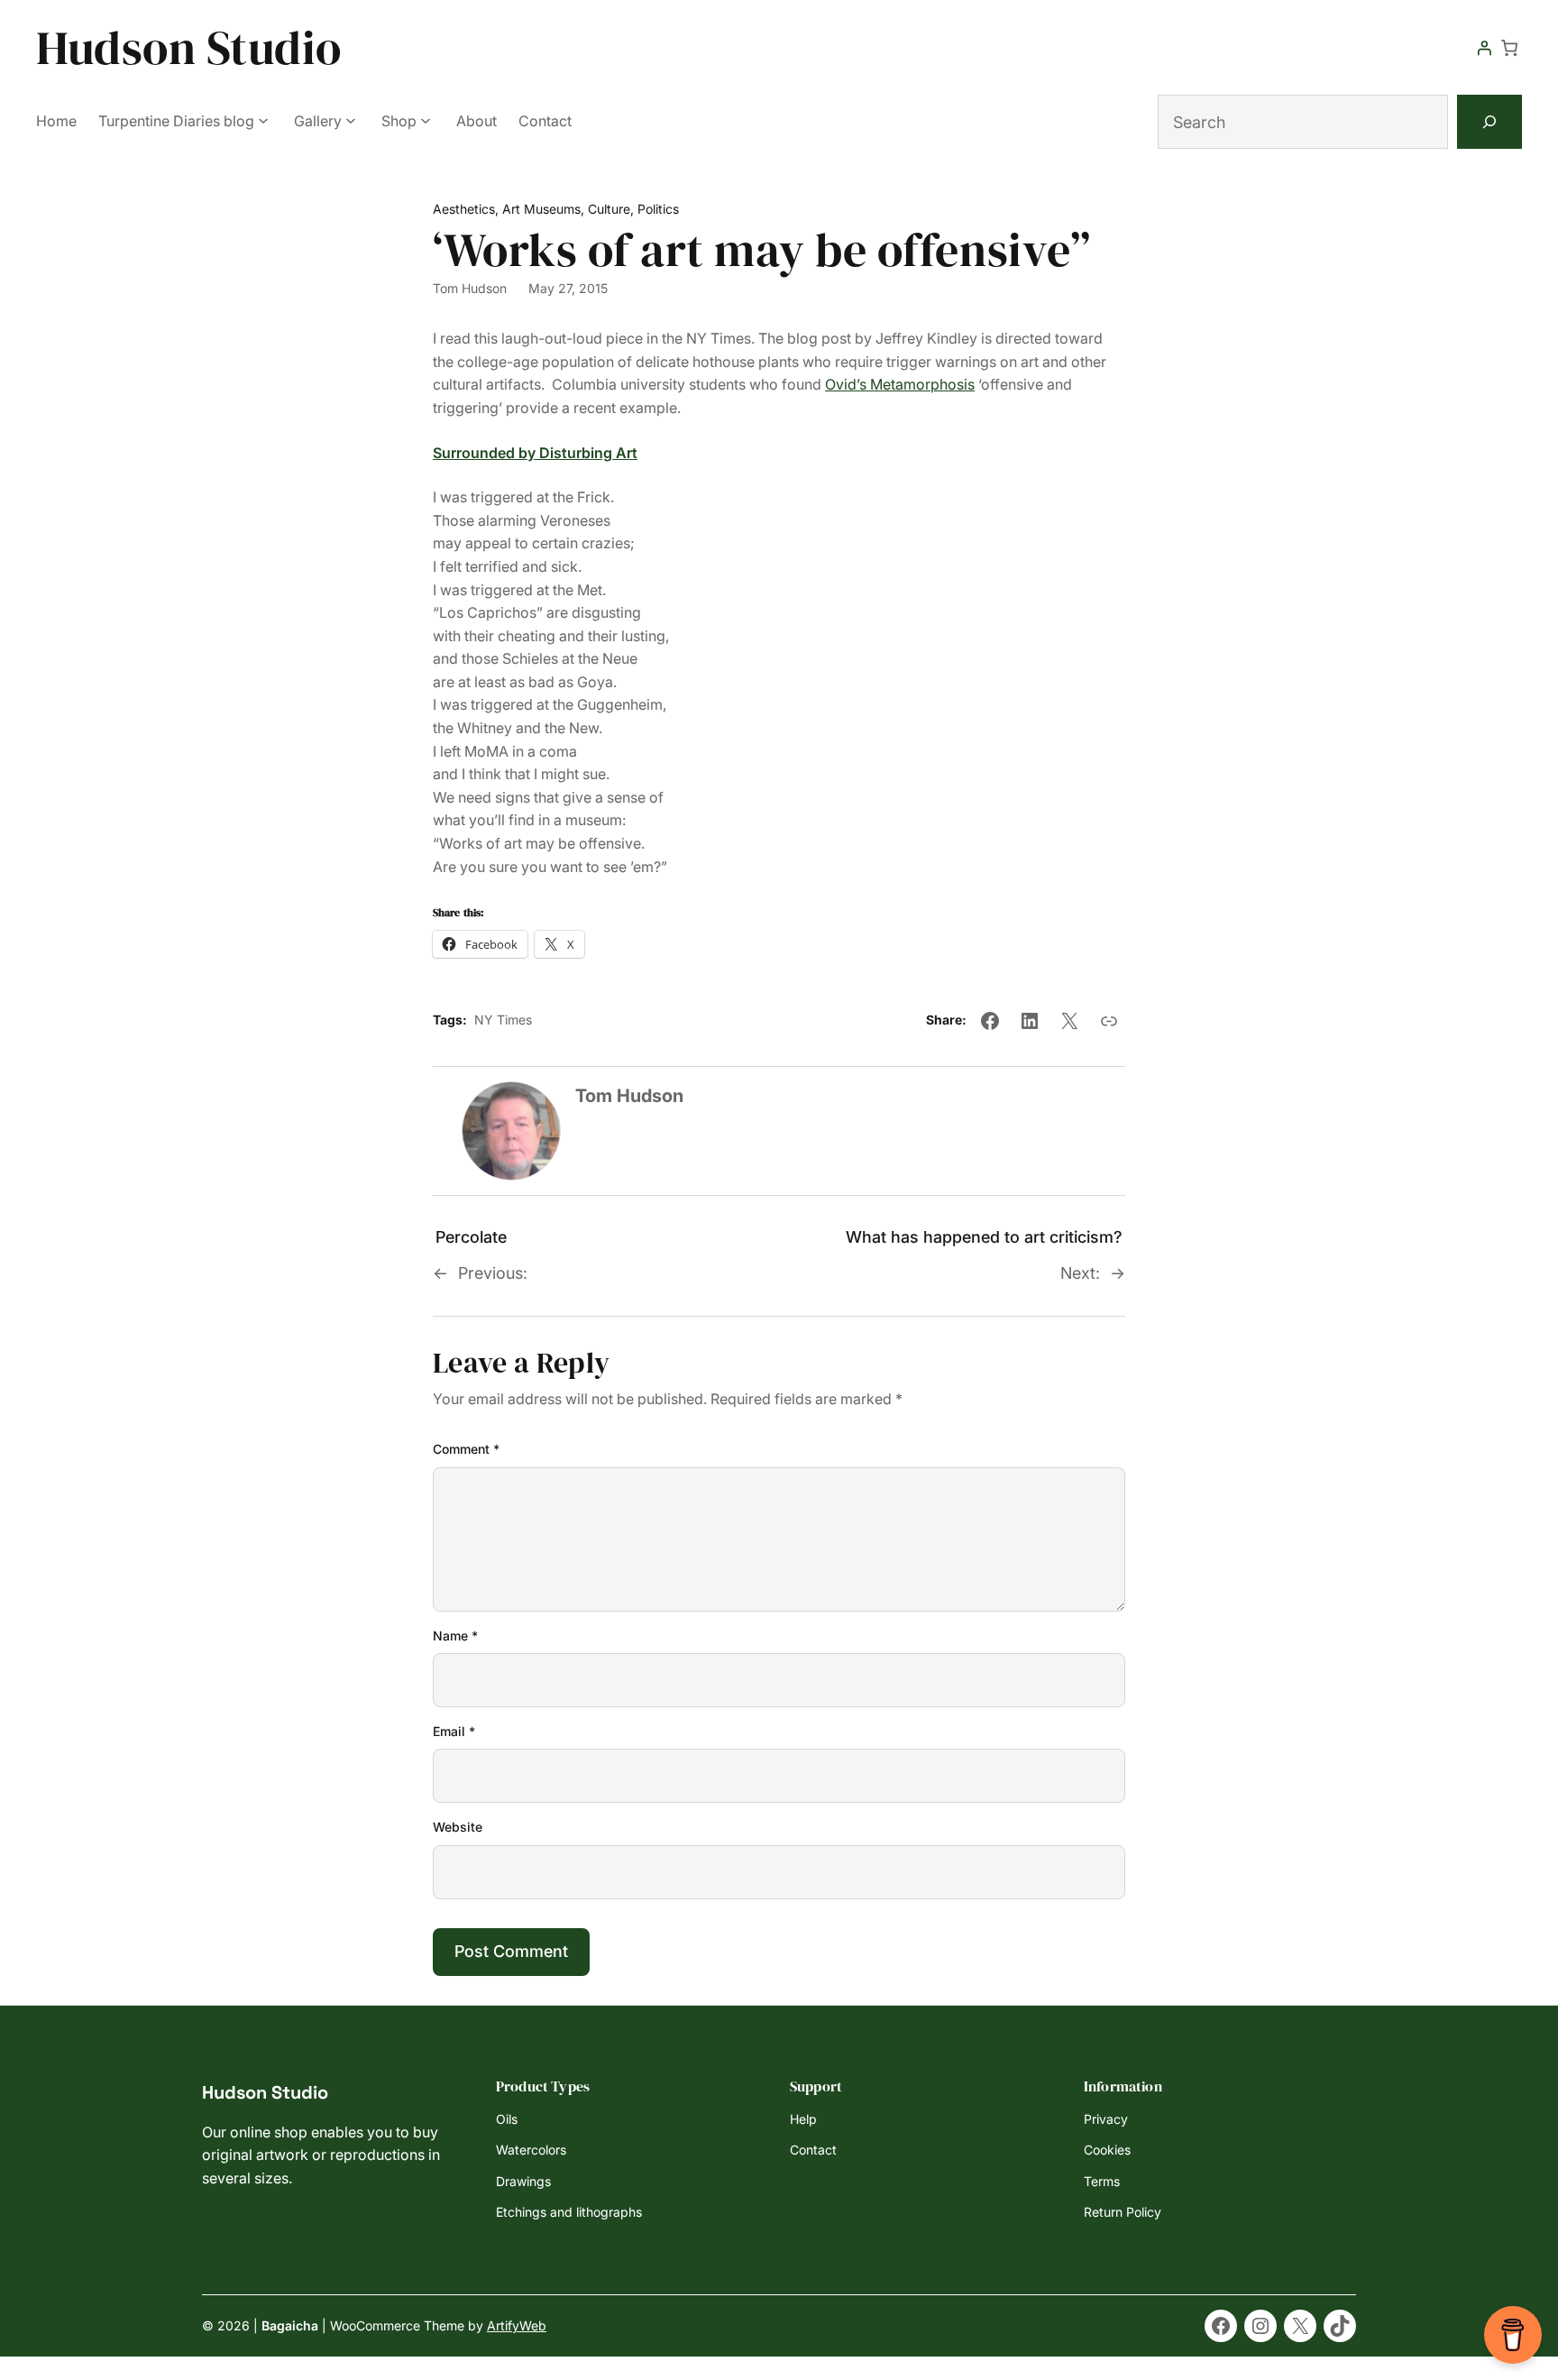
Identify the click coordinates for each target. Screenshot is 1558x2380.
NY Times (503, 1020)
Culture (609, 209)
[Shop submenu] (426, 120)
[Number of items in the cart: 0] (1509, 48)
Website (458, 1827)
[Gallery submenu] (351, 120)
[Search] (1489, 122)
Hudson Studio (189, 47)
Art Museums (541, 209)
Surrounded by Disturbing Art (535, 453)
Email (454, 1731)
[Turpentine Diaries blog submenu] (263, 120)
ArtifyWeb (517, 2325)
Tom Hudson (470, 288)
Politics (658, 209)
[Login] (1484, 48)
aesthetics (464, 209)
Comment (466, 1449)
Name (455, 1636)
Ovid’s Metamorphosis (900, 384)
